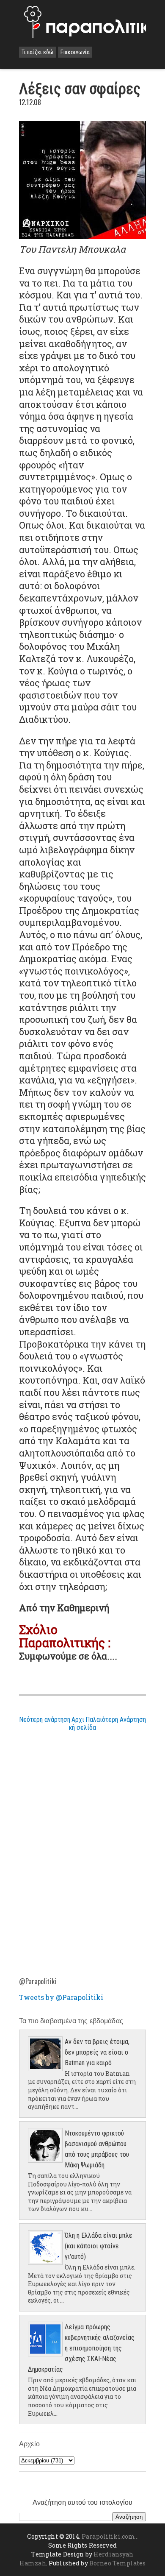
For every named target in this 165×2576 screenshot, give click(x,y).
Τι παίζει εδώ (37, 52)
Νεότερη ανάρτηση (45, 1720)
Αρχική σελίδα (82, 1724)
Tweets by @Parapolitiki (61, 1997)
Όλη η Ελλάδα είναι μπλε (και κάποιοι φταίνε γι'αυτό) (99, 2246)
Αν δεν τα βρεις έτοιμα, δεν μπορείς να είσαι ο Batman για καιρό (97, 2052)
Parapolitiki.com (108, 2536)
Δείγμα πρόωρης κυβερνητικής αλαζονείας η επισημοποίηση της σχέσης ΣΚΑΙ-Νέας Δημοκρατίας (81, 2348)
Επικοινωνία (75, 52)
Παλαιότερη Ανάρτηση (116, 1720)
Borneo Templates (117, 2563)
